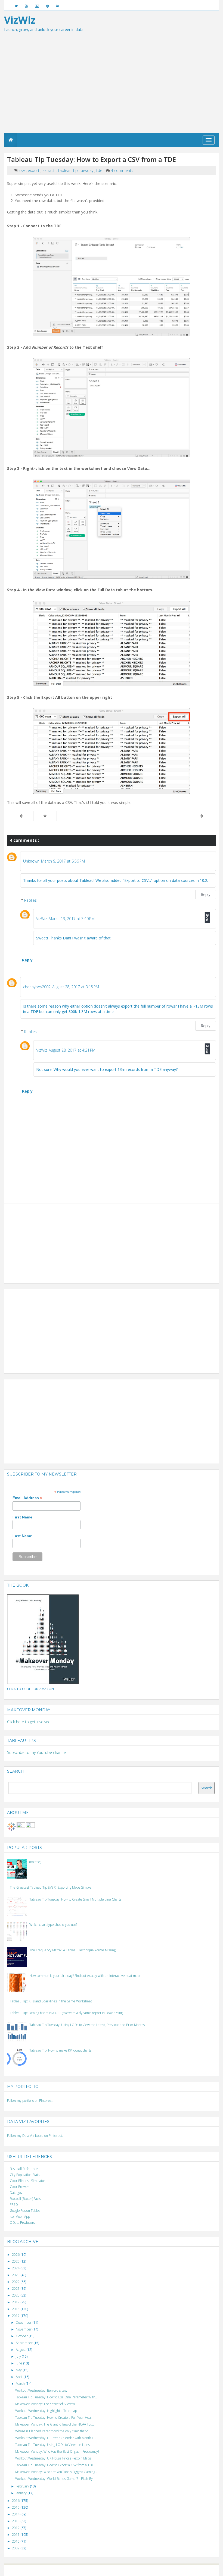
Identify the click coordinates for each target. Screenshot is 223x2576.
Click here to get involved (29, 1722)
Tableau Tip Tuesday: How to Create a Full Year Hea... (54, 2418)
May (19, 2370)
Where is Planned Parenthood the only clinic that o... (53, 2431)
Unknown (31, 861)
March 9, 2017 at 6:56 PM (63, 861)
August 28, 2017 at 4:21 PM (72, 1050)
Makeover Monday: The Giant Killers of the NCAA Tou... (55, 2424)
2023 (16, 2275)
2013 (16, 2521)
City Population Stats (25, 2175)
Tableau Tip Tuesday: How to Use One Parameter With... (56, 2397)
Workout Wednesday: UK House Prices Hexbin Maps (53, 2458)
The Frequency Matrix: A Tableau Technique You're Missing (72, 1950)
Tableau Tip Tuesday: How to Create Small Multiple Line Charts (75, 1899)
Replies (30, 900)
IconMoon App (20, 2217)
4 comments (122, 170)
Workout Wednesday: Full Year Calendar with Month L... (56, 2438)
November (24, 2329)
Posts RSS (159, 2570)
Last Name (22, 1536)
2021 (16, 2289)
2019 (16, 2302)
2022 (16, 2282)
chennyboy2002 (37, 987)
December (24, 2322)
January (22, 2493)
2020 (16, 2295)
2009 (16, 2548)
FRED (14, 2205)
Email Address (27, 1498)
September (25, 2343)
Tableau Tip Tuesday (76, 170)
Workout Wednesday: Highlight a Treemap (46, 2411)
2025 (16, 2261)
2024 (16, 2268)
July (19, 2356)
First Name (22, 1517)
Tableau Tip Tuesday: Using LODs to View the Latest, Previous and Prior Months (87, 2025)
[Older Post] (202, 816)
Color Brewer (19, 2187)
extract (49, 170)
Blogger (83, 2570)
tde (100, 170)
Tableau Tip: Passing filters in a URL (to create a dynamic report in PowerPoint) (66, 2013)
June (19, 2363)
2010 (16, 2541)
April (20, 2377)
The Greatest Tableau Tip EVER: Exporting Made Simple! (51, 1887)
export (34, 170)
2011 (16, 2535)
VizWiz (42, 919)
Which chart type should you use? (53, 1925)
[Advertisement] (112, 92)
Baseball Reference (24, 2169)
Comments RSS (177, 2570)
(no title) (35, 1862)
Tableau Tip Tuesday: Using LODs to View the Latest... (54, 2445)
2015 (16, 2507)
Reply (206, 894)
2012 (16, 2528)
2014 (16, 2514)
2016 (16, 2501)
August (21, 2350)
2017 (16, 2316)
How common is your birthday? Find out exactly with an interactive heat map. (85, 1976)
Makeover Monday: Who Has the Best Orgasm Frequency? (57, 2451)
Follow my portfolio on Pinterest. (30, 2101)
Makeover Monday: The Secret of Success (45, 2404)
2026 (16, 2255)
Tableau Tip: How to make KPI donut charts (60, 2050)
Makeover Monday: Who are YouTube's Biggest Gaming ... (57, 2472)
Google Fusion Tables (25, 2211)
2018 (16, 2309)
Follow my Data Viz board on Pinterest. (35, 2136)
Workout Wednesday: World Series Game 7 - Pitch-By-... (56, 2479)
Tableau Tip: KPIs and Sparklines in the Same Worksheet (51, 2001)
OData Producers (22, 2223)
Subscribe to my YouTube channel (37, 1752)
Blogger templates (103, 2570)
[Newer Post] (21, 816)
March (21, 2384)
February (23, 2486)
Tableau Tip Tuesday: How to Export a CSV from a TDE (55, 2465)
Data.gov (16, 2193)
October (22, 2336)
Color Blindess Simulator (27, 2181)
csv (23, 170)
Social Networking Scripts (134, 2570)
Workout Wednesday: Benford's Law (41, 2390)
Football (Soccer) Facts (25, 2199)
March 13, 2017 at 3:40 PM (72, 919)
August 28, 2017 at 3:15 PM (76, 987)
